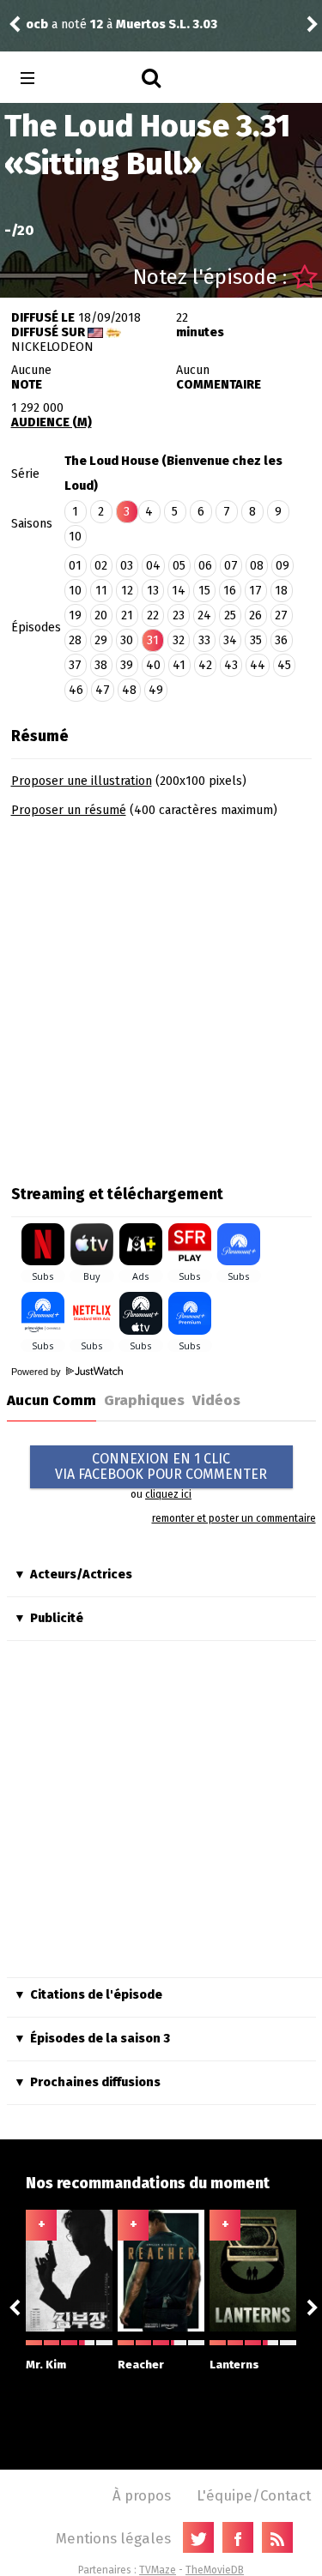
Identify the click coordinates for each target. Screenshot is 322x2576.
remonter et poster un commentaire (234, 1518)
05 (179, 566)
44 (258, 665)
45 (284, 665)
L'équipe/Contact (254, 2495)
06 (205, 566)
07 (231, 566)
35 (256, 640)
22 (153, 615)
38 (101, 665)
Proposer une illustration (82, 781)
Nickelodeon (52, 347)
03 (127, 566)
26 (255, 615)
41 (179, 665)
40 (153, 665)
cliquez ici (168, 1494)
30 (127, 640)
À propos (142, 2495)
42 (205, 665)
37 (75, 665)
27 (281, 615)
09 (283, 566)
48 (129, 690)
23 (179, 615)
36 (281, 640)
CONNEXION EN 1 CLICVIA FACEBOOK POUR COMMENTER (161, 1466)
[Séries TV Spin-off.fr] (96, 78)
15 (204, 591)
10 (75, 537)
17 (255, 591)
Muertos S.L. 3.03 (167, 24)
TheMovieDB (215, 2570)
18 (281, 591)
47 (103, 690)
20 (101, 615)
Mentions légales (113, 2538)
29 (101, 640)
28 (75, 640)
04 (153, 566)
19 (75, 615)
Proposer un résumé (69, 810)
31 (153, 640)
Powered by (37, 1372)
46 (76, 690)
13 (153, 591)
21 (127, 615)
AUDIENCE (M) (52, 422)
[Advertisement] (161, 995)
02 (101, 566)
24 (204, 615)
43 (231, 665)
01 (75, 566)
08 (257, 566)
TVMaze (158, 2570)
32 (179, 640)
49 (156, 690)
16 (230, 591)
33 (204, 640)
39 (127, 665)
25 (230, 615)
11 (101, 591)
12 (127, 591)
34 (230, 640)
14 (179, 591)
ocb (37, 24)
